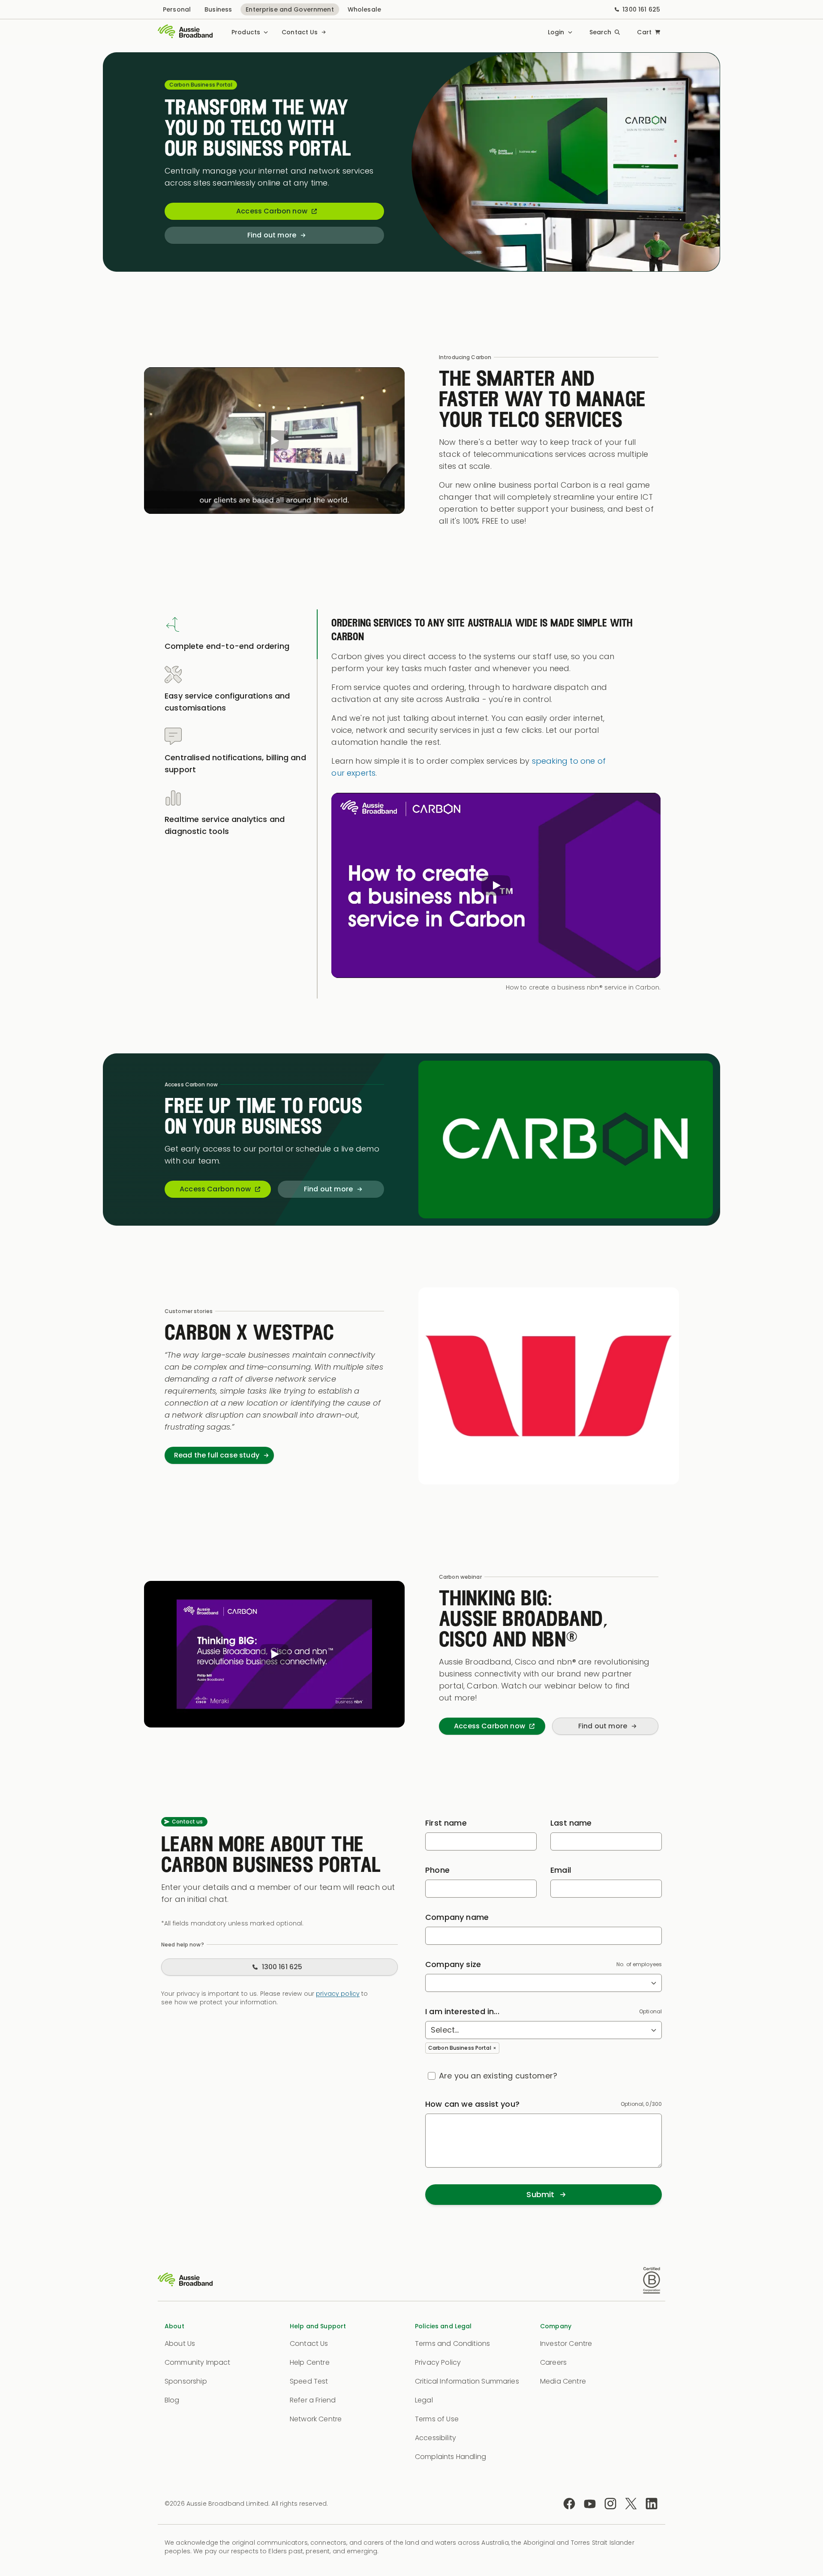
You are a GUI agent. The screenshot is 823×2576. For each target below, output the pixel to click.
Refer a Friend (313, 2400)
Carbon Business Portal (460, 2048)
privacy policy (338, 1994)
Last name (571, 1823)
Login (556, 32)
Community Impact (198, 2362)
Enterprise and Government (290, 9)
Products (246, 32)
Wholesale (364, 9)
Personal (177, 9)
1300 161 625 (641, 9)
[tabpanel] (498, 804)
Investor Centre (566, 2344)
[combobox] (544, 1983)
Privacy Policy (438, 2362)
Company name (457, 1917)
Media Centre (563, 2381)
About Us (180, 2344)
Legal (424, 2400)
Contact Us (300, 32)
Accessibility (436, 2438)
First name (446, 1823)
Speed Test (309, 2381)
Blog (172, 2400)
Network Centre (316, 2419)
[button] (274, 441)
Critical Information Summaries (467, 2381)
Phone (437, 1870)
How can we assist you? (472, 2104)
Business (218, 9)
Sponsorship (186, 2381)
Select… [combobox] (445, 2030)
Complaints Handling (451, 2457)
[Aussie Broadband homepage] (185, 32)
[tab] (238, 634)
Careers (553, 2362)
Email (561, 1870)
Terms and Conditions (452, 2344)
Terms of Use (437, 2419)
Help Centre (310, 2362)
